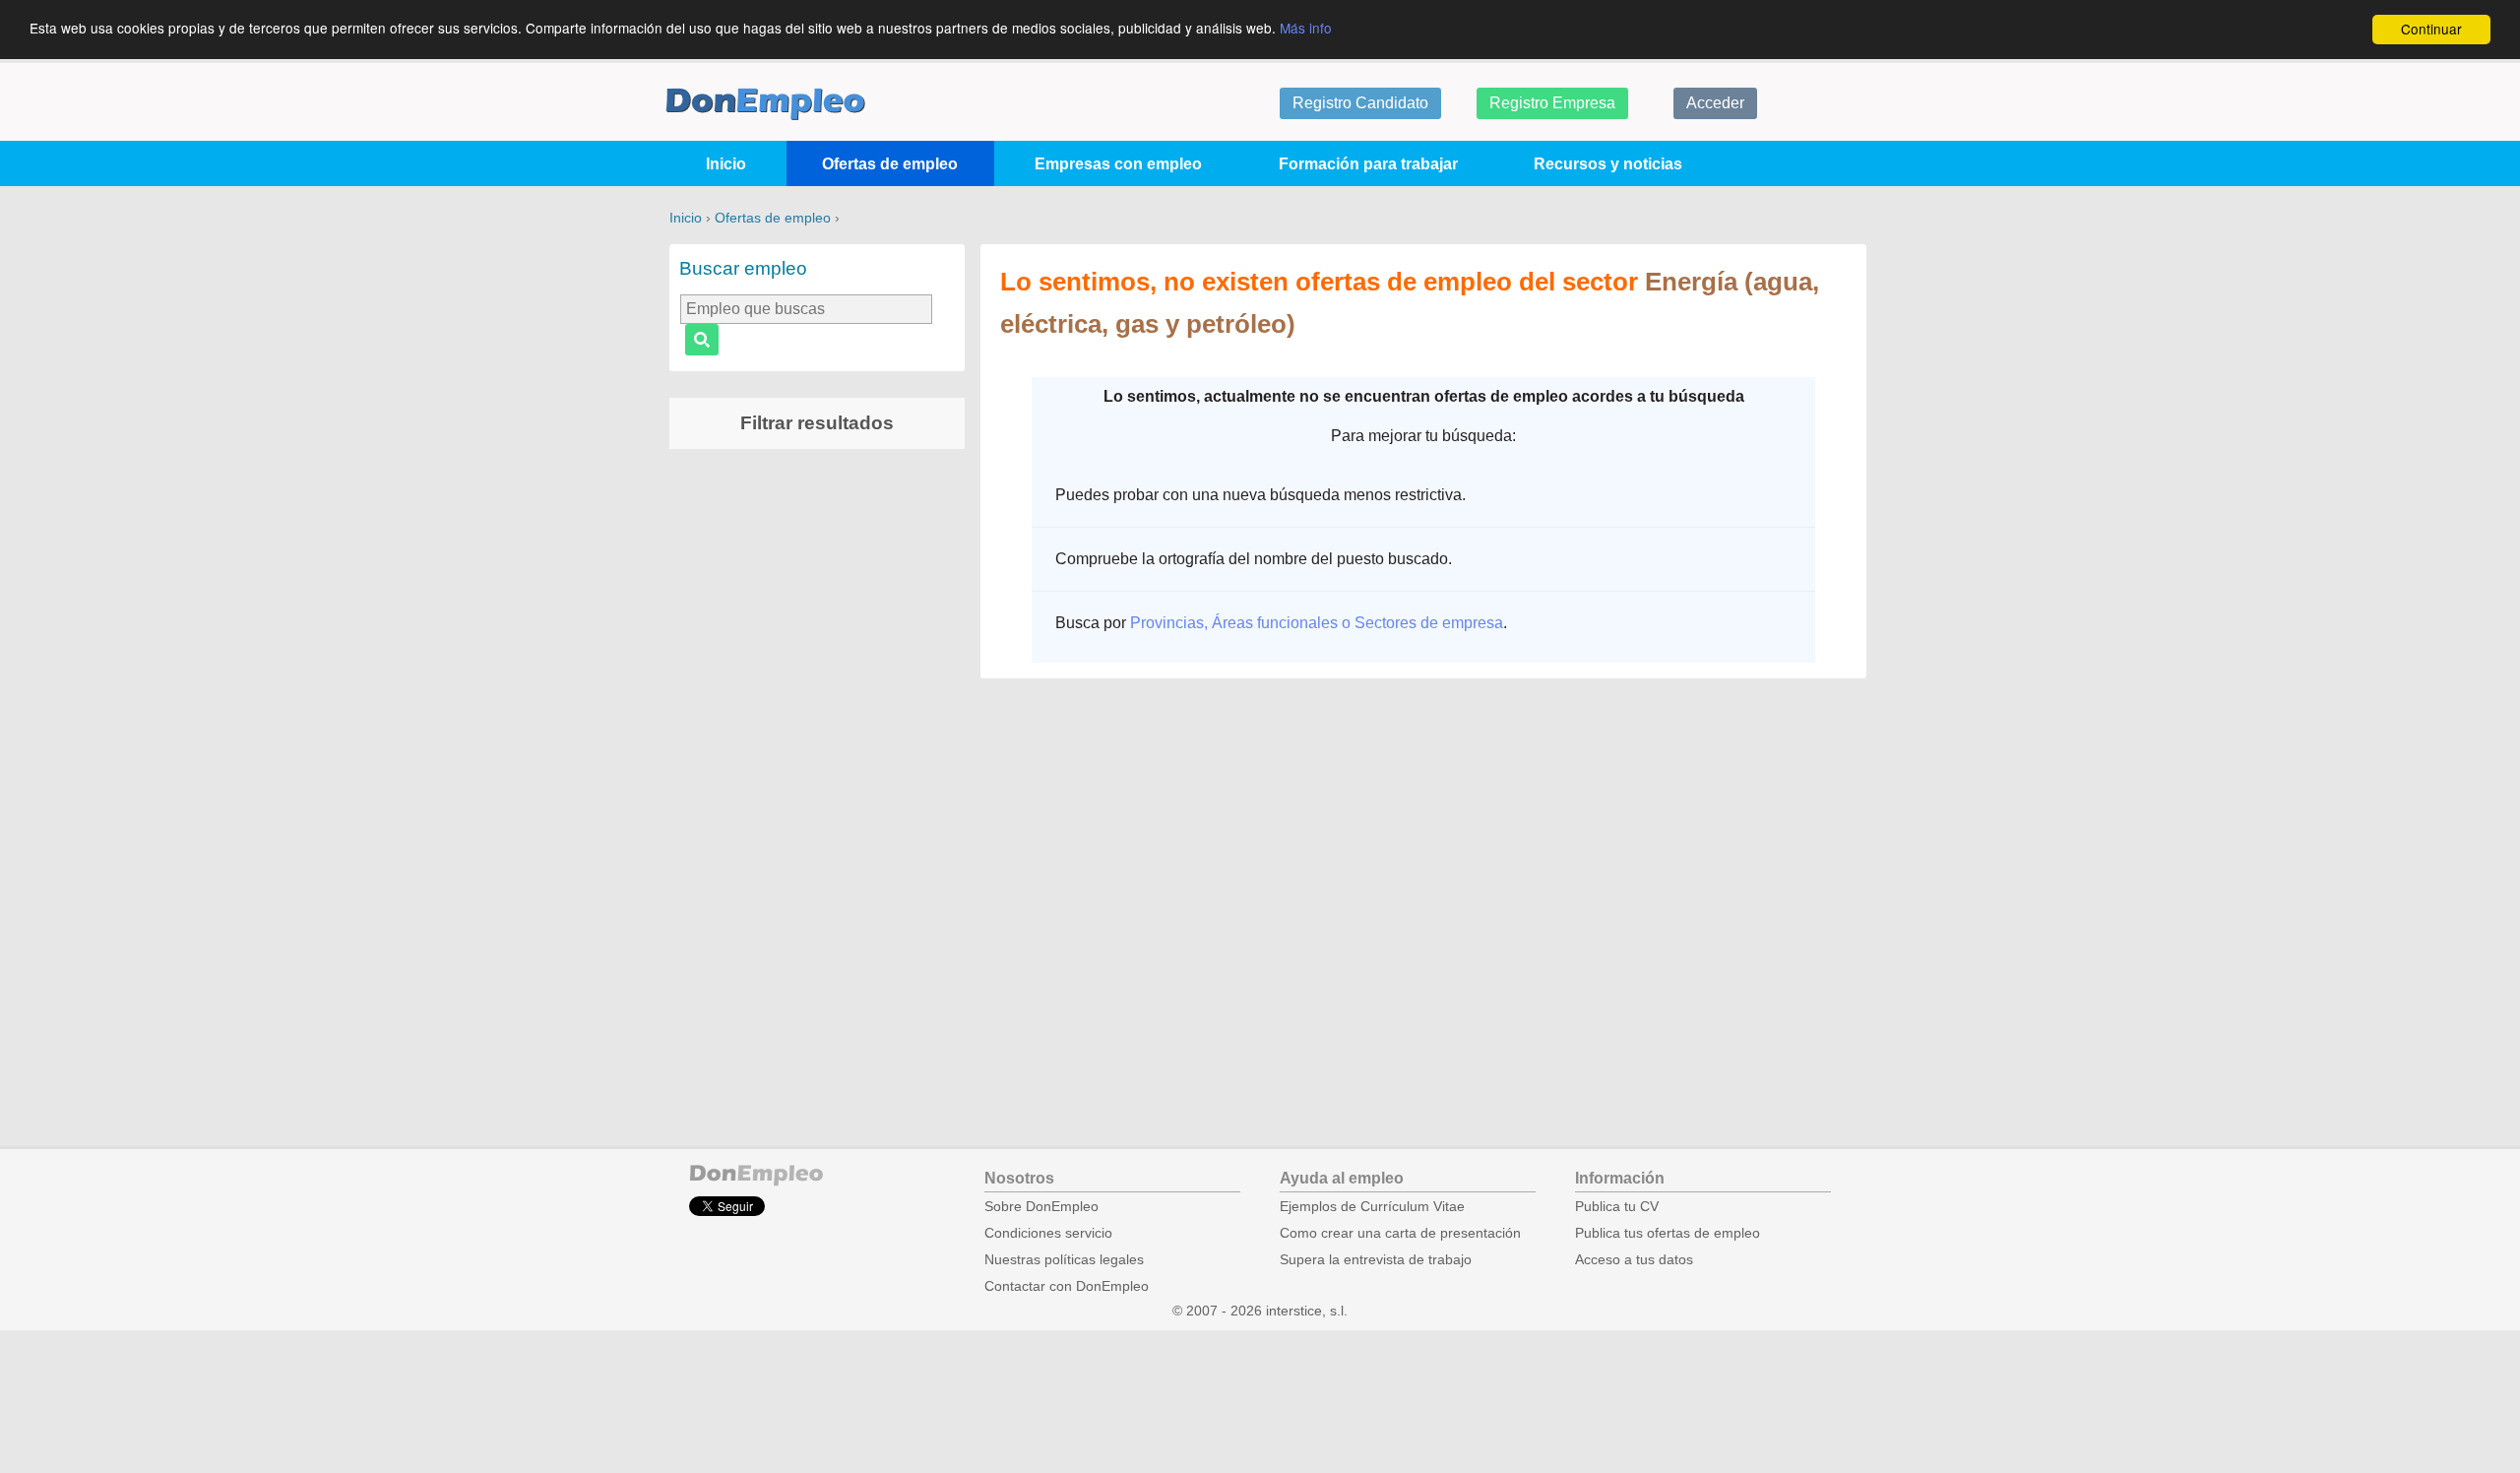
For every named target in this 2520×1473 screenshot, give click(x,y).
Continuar (2431, 29)
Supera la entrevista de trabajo (1376, 1260)
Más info (1306, 28)
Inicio (726, 164)
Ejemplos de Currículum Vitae (1372, 1207)
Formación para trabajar (1368, 164)
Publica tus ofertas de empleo (1668, 1233)
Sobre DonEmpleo (1041, 1207)
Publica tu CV (1617, 1207)
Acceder (1715, 103)
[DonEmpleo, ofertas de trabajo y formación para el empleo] (765, 104)
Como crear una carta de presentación (1400, 1233)
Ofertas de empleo (890, 164)
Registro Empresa (1552, 103)
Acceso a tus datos (1634, 1260)
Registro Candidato (1360, 103)
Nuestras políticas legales (1064, 1260)
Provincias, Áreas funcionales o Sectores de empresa (1317, 623)
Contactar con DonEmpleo (1067, 1286)
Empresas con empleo (1118, 164)
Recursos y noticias (1608, 164)
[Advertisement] (817, 773)
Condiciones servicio (1048, 1233)
